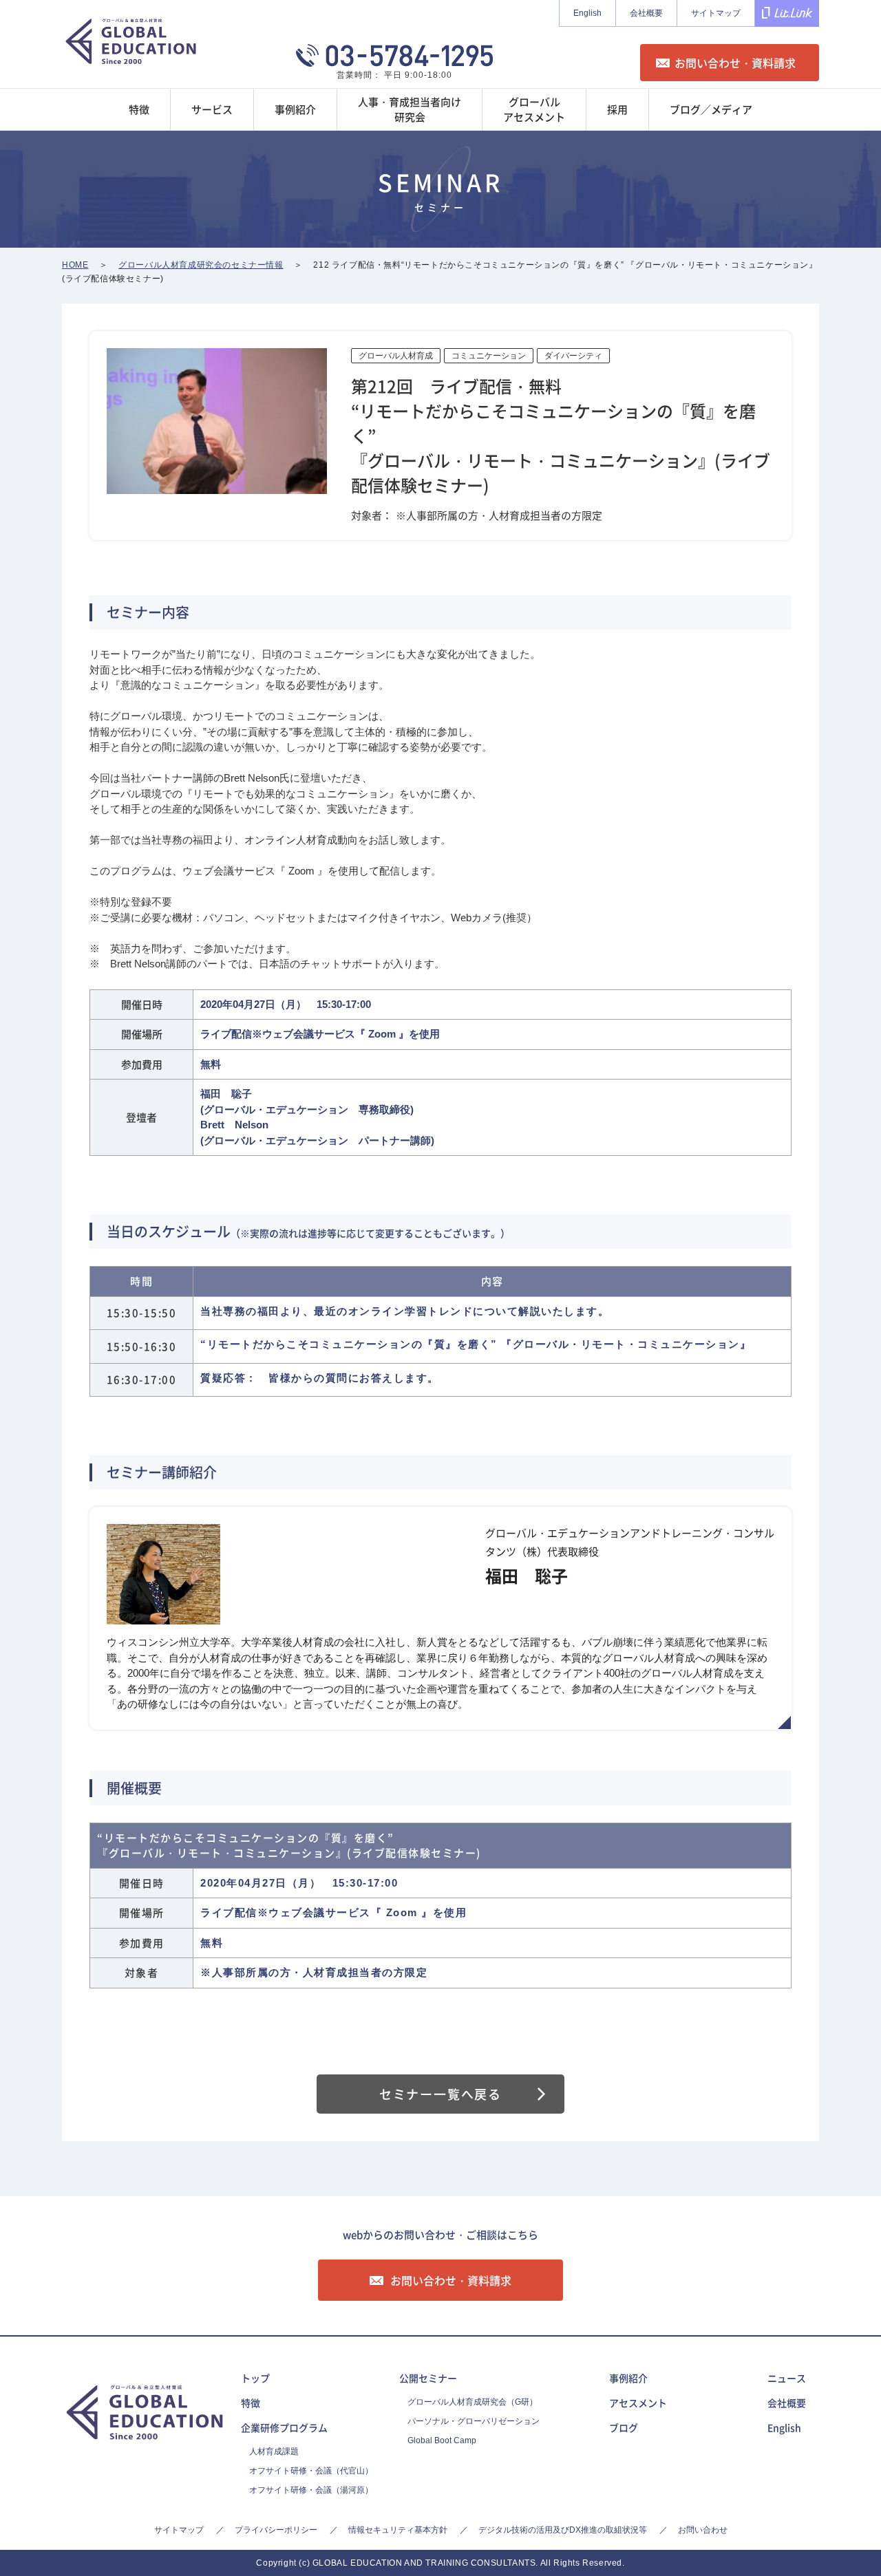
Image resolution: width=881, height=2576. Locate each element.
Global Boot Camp (442, 2440)
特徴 (251, 2403)
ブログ (624, 2427)
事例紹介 (628, 2378)
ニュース (787, 2378)
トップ (255, 2378)
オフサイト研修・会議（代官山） (311, 2471)
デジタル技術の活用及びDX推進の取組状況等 (563, 2530)
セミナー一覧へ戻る (440, 2094)
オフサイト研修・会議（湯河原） (311, 2490)
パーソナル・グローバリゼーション (474, 2421)
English (587, 13)
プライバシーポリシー (276, 2530)
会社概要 (646, 13)
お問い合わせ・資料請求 (735, 63)
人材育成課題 (274, 2451)
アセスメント (638, 2403)
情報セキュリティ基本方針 (398, 2530)
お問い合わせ (703, 2530)
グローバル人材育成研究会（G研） (473, 2402)
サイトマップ (716, 13)
